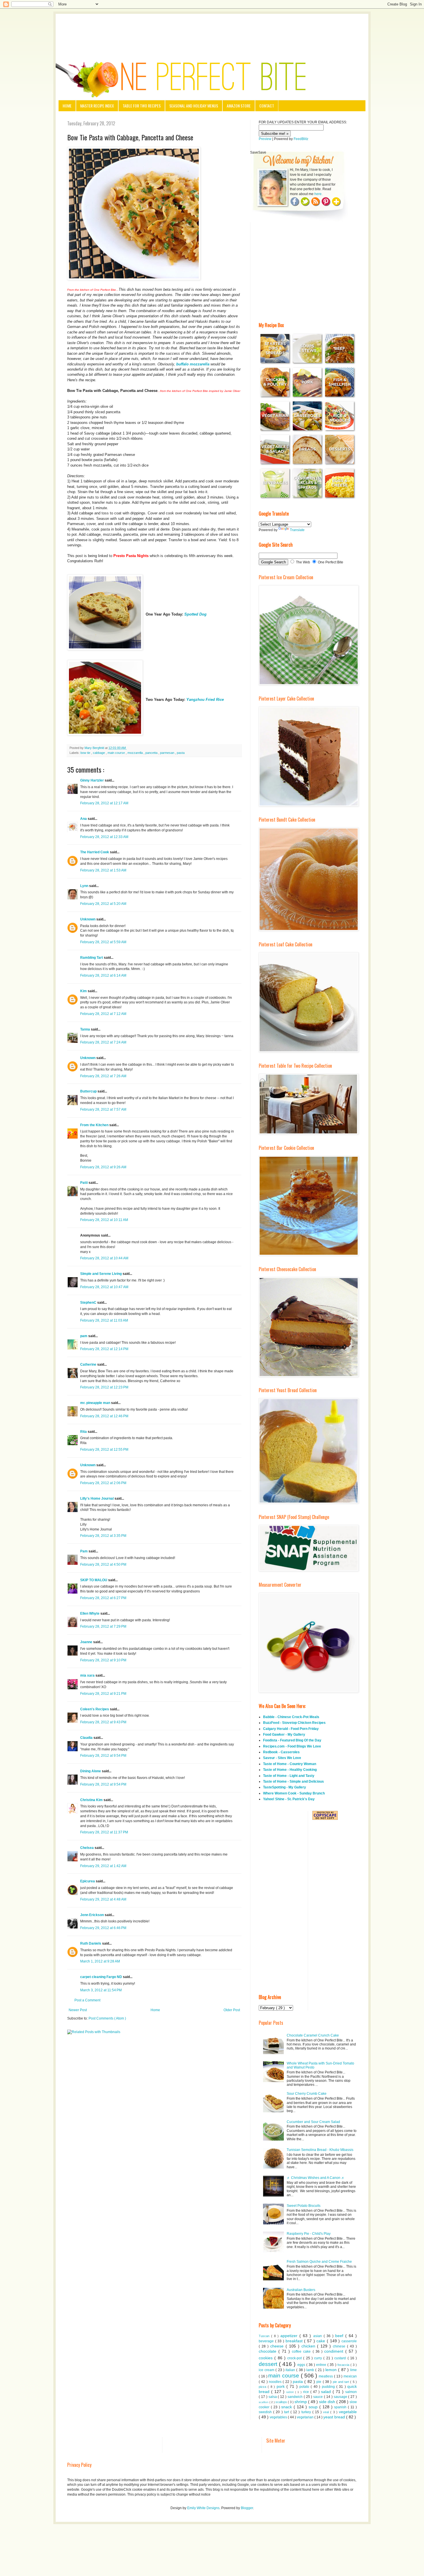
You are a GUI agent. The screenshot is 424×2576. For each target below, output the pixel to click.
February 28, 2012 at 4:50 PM (103, 1565)
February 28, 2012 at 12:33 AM (104, 837)
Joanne (87, 1642)
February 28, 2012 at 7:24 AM (103, 1042)
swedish (266, 2412)
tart (287, 2412)
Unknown (88, 919)
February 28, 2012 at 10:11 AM (104, 1220)
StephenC (89, 1303)
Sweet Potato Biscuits (304, 2206)
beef (340, 2336)
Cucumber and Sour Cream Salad (313, 2122)
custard (341, 2358)
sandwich (296, 2397)
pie (319, 2382)
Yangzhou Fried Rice (205, 700)
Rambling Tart (92, 958)
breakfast (295, 2341)
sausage (341, 2397)
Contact (267, 106)
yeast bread (335, 2417)
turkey (307, 2412)
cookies (267, 2358)
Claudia (87, 1738)
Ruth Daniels (91, 1943)
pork (282, 2386)
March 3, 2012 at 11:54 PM (101, 1990)
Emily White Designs (203, 2508)
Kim (84, 991)
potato (305, 2387)
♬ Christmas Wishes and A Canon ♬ (316, 2178)
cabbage (99, 753)
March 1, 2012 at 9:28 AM (100, 1961)
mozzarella (136, 753)
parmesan (168, 753)
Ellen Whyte (90, 1613)
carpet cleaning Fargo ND (102, 1977)
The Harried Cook (95, 852)
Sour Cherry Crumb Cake (307, 2094)
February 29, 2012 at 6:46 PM (103, 1928)
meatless (326, 2376)
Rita (84, 1432)
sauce (319, 2397)
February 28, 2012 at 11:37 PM (104, 1832)
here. (318, 194)
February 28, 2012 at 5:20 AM (103, 904)
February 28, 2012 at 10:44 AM (104, 1258)
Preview (265, 139)
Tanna (86, 1029)
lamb (311, 2370)
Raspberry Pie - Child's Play (309, 2234)
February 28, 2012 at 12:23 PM (104, 1387)
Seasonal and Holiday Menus (194, 106)
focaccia (344, 2365)
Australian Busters (301, 2290)
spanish (341, 2407)
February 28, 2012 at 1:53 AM (103, 870)
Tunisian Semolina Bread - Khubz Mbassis (320, 2150)
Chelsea (87, 1848)
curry (319, 2358)
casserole (349, 2341)
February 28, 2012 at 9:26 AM (103, 1167)
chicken (309, 2346)
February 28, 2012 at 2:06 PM (103, 1483)
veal (327, 2412)
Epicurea (88, 1881)
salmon (351, 2392)
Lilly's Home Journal (97, 1499)
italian (291, 2370)
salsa (273, 2397)
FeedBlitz (301, 139)
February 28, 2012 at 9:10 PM (103, 1660)
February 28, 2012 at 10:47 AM (104, 1287)
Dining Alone (91, 1771)
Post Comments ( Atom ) (107, 2018)
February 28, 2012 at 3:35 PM (103, 1536)
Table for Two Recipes (142, 106)
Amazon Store (239, 106)
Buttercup (89, 1091)
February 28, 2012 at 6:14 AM (103, 975)
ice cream (267, 2370)
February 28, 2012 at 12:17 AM (104, 803)
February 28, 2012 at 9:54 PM (103, 1756)
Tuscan (265, 2336)
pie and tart (342, 2382)
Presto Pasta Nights (130, 556)
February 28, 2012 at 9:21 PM (103, 1694)
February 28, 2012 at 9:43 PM (103, 1722)
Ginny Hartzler (92, 780)
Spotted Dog (195, 614)
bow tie (86, 753)
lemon (332, 2370)
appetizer (290, 2336)
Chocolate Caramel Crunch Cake (313, 2035)
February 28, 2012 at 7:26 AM (103, 1076)
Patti (84, 1183)
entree (322, 2365)
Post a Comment (87, 2000)
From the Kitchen (95, 1125)
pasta (181, 753)
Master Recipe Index (97, 106)
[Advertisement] (212, 30)
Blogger (247, 2508)
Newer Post (78, 2010)
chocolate (269, 2351)
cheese (278, 2346)
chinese (340, 2346)
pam (84, 1336)
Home (67, 106)
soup (314, 2407)
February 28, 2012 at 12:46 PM (104, 1416)
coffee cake (302, 2352)
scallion (264, 2402)
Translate (297, 530)
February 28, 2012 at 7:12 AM (103, 1014)
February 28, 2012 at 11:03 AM (104, 1320)
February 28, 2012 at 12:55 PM (104, 1450)
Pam (84, 1551)
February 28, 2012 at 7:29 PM (103, 1626)
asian (318, 2336)
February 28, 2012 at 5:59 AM (103, 942)
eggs (302, 2365)
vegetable (348, 2412)
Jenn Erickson (92, 1915)
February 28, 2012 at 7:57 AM (103, 1109)
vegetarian (306, 2417)
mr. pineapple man (96, 1403)
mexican (350, 2376)
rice (307, 2392)
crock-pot (295, 2358)
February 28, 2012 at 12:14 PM (104, 1349)
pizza (263, 2387)
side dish (328, 2402)
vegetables (279, 2417)
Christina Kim (92, 1800)
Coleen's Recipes (95, 1709)
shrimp (301, 2402)
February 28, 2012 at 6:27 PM (103, 1598)
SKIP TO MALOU (94, 1580)
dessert (269, 2364)
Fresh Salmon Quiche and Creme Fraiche (319, 2262)
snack (287, 2407)
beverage (267, 2341)
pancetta (152, 753)
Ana (84, 819)
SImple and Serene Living (101, 1274)
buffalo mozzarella (193, 364)
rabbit (291, 2392)
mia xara (88, 1675)
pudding (329, 2387)
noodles (276, 2382)
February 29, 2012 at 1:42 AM (103, 1866)
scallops (282, 2402)
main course (117, 753)
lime (353, 2370)
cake (322, 2341)
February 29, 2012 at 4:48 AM (103, 1899)
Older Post (232, 2010)
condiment (335, 2351)
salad (327, 2392)
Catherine (89, 1365)
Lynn (85, 886)
